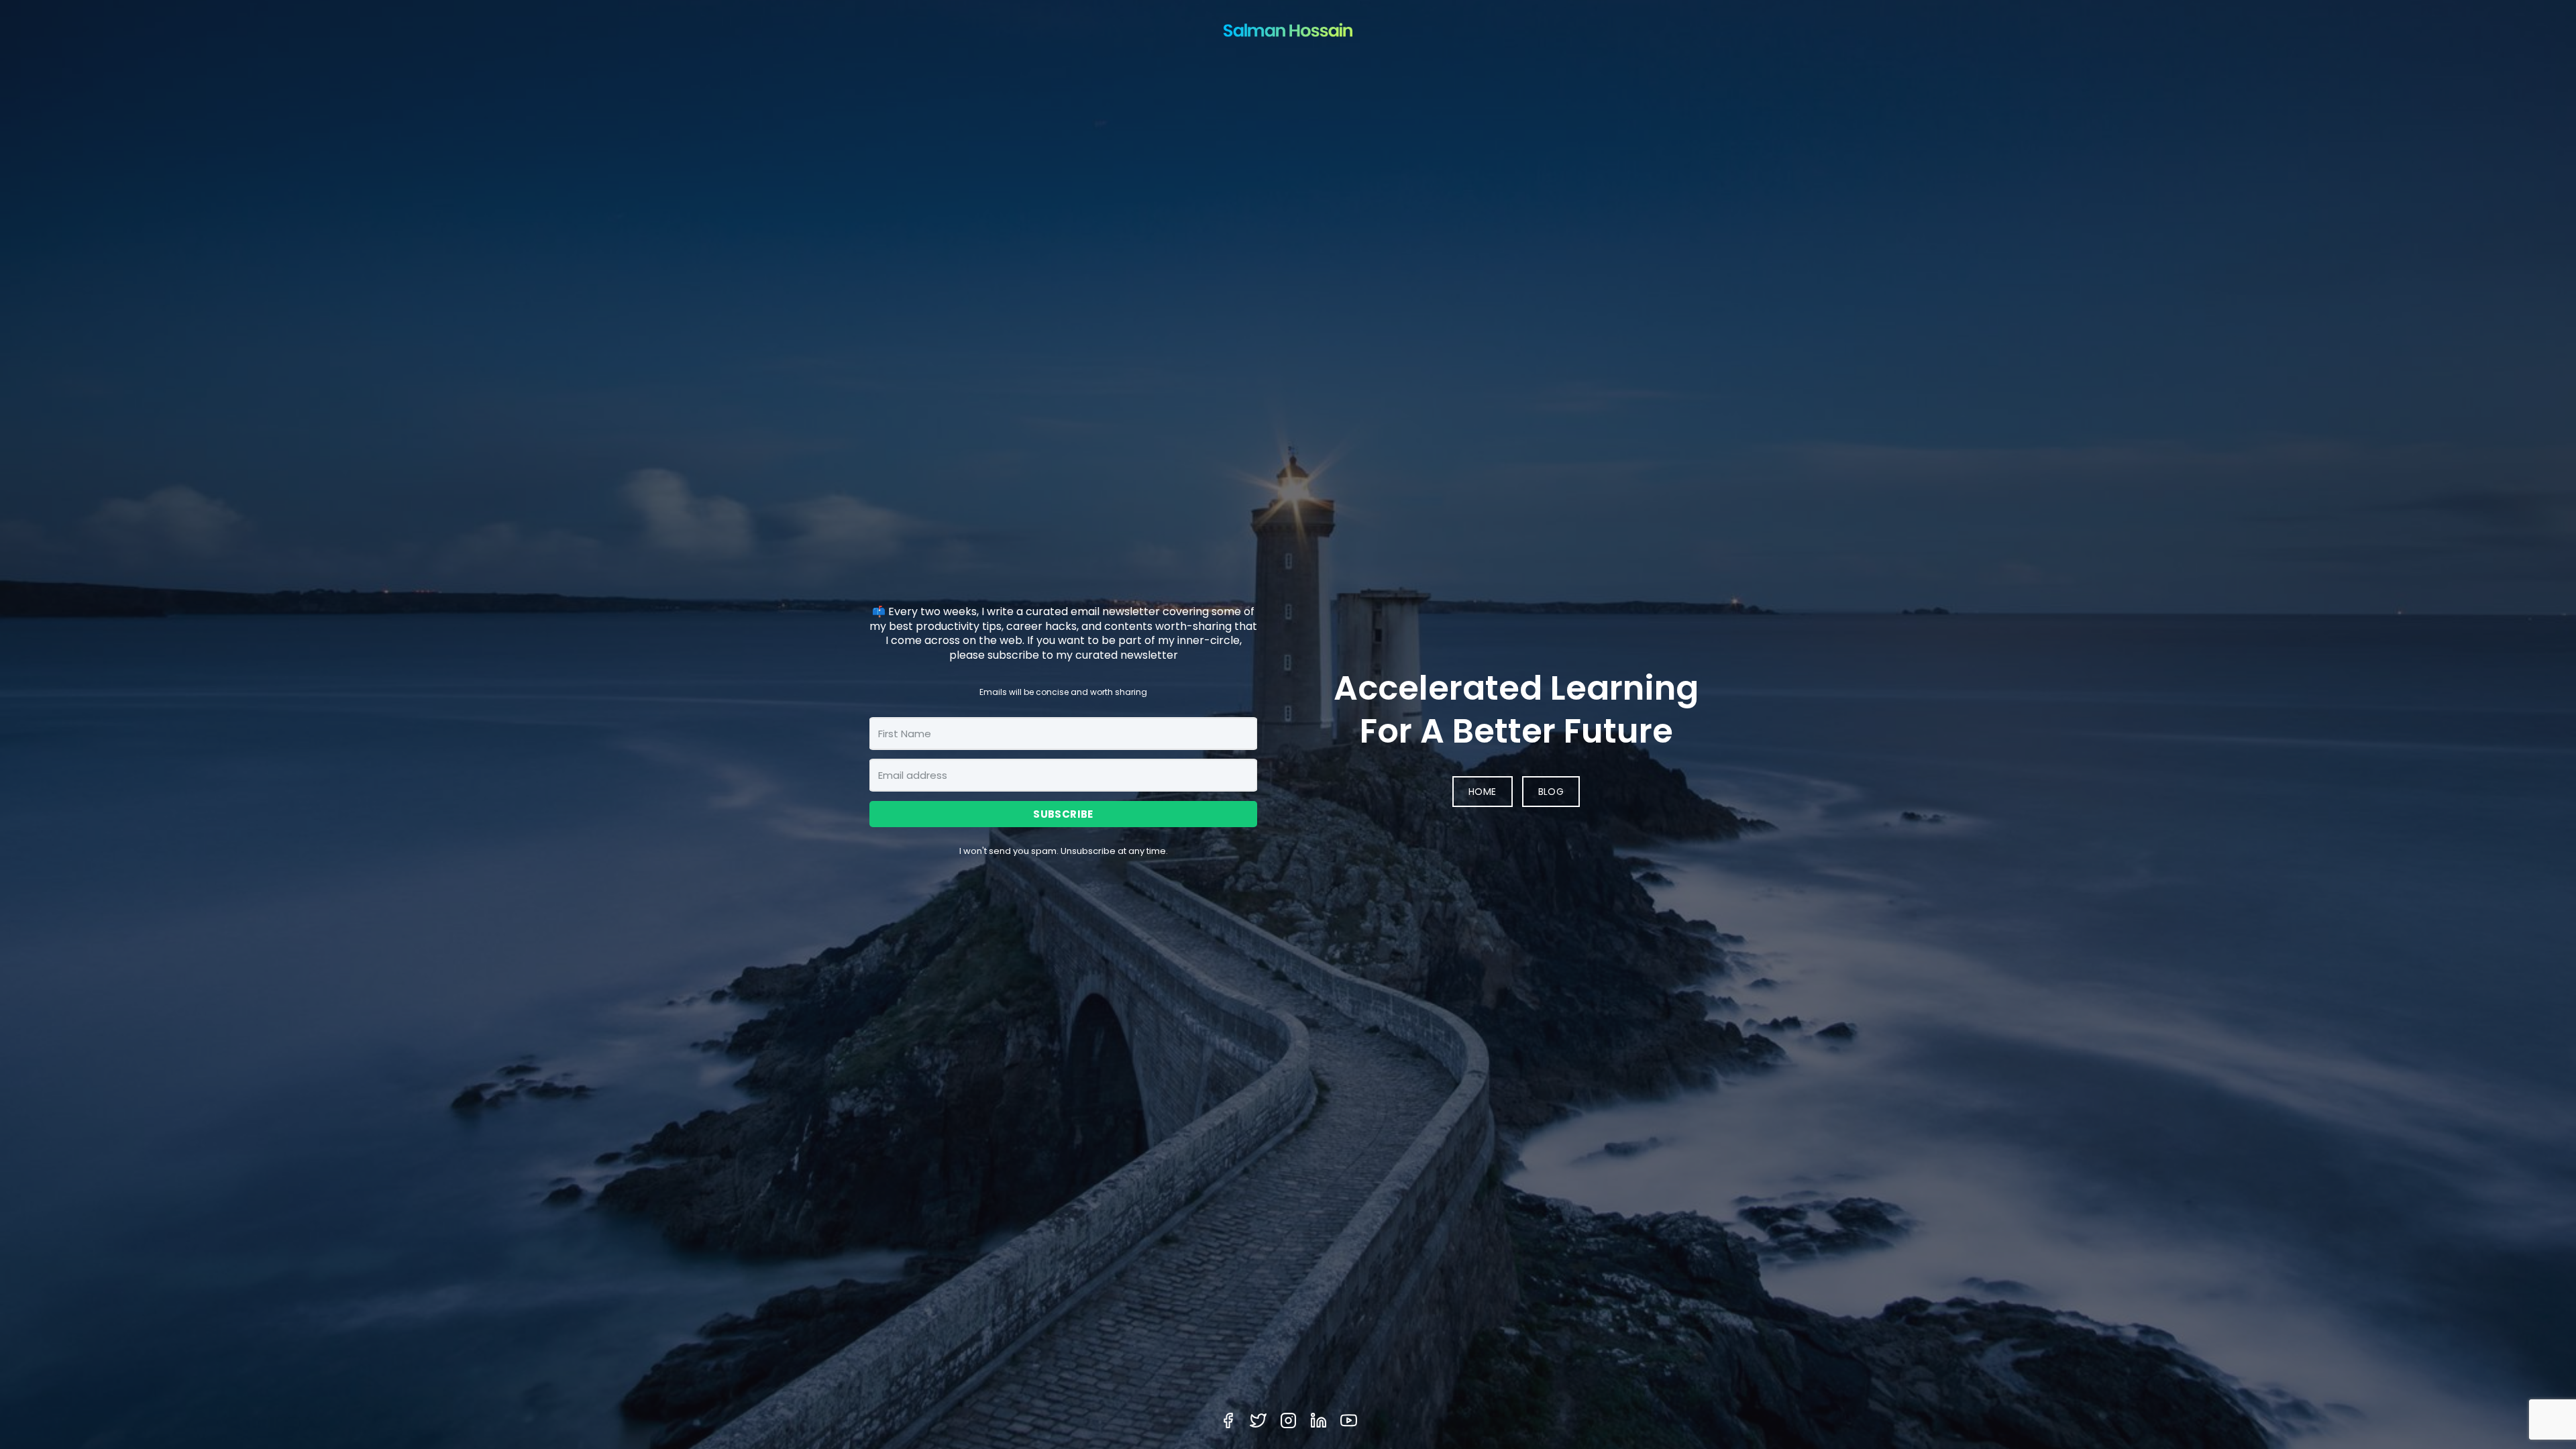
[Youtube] (1349, 1420)
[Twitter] (1258, 1420)
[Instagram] (1288, 1420)
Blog (1551, 792)
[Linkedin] (1319, 1420)
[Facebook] (1228, 1420)
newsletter (1131, 611)
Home (1483, 792)
